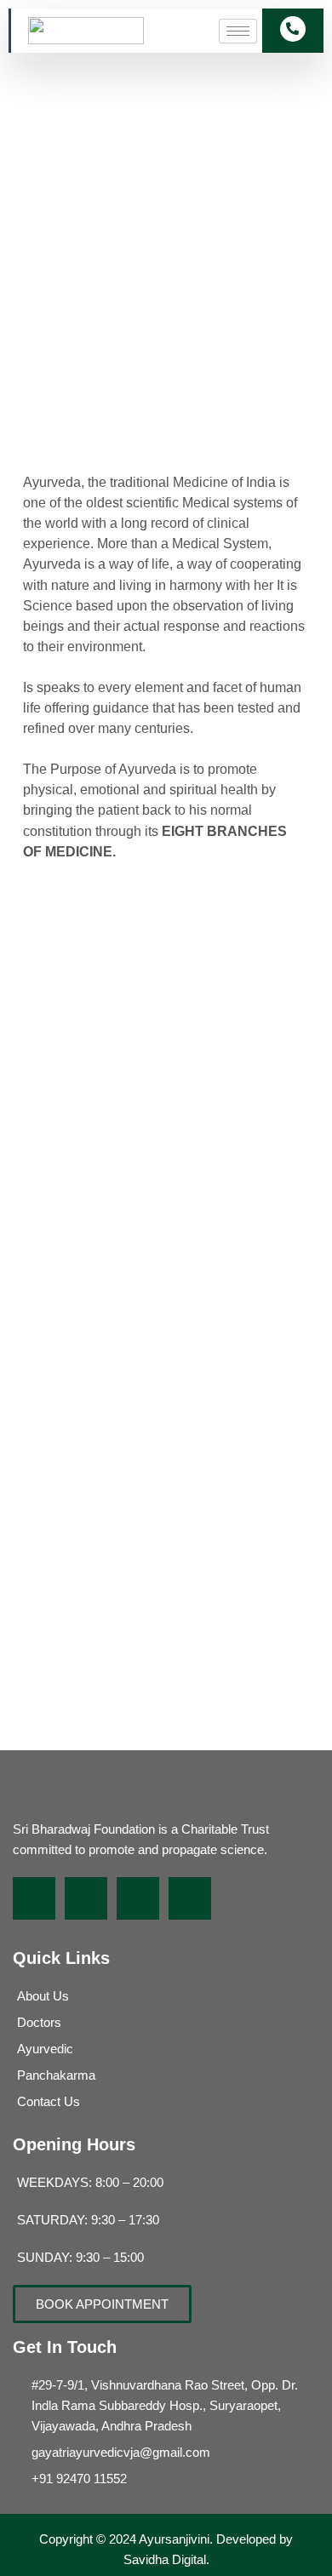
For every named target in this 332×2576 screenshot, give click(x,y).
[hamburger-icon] (238, 31)
